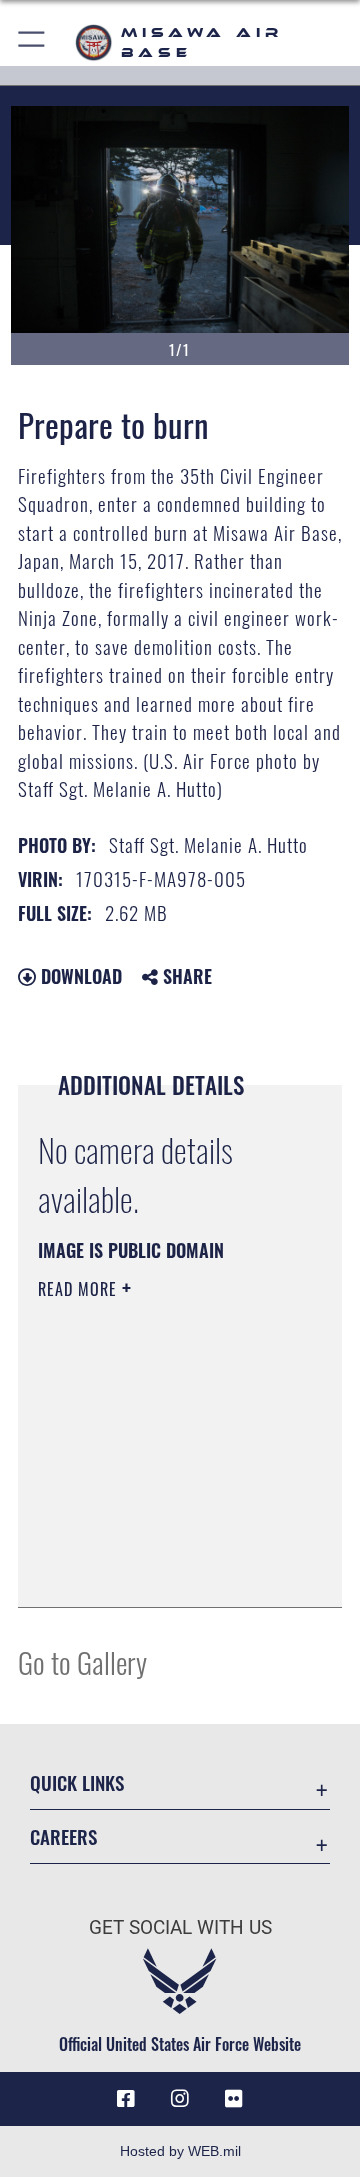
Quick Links (77, 1782)
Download (79, 976)
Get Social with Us (180, 1927)
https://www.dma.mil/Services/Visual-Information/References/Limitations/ (159, 1570)
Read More (80, 1289)
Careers (63, 1836)
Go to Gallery (82, 1661)
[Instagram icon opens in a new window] (180, 2099)
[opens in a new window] (234, 2099)
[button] (32, 42)
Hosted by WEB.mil (180, 2151)
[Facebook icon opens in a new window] (126, 2099)
